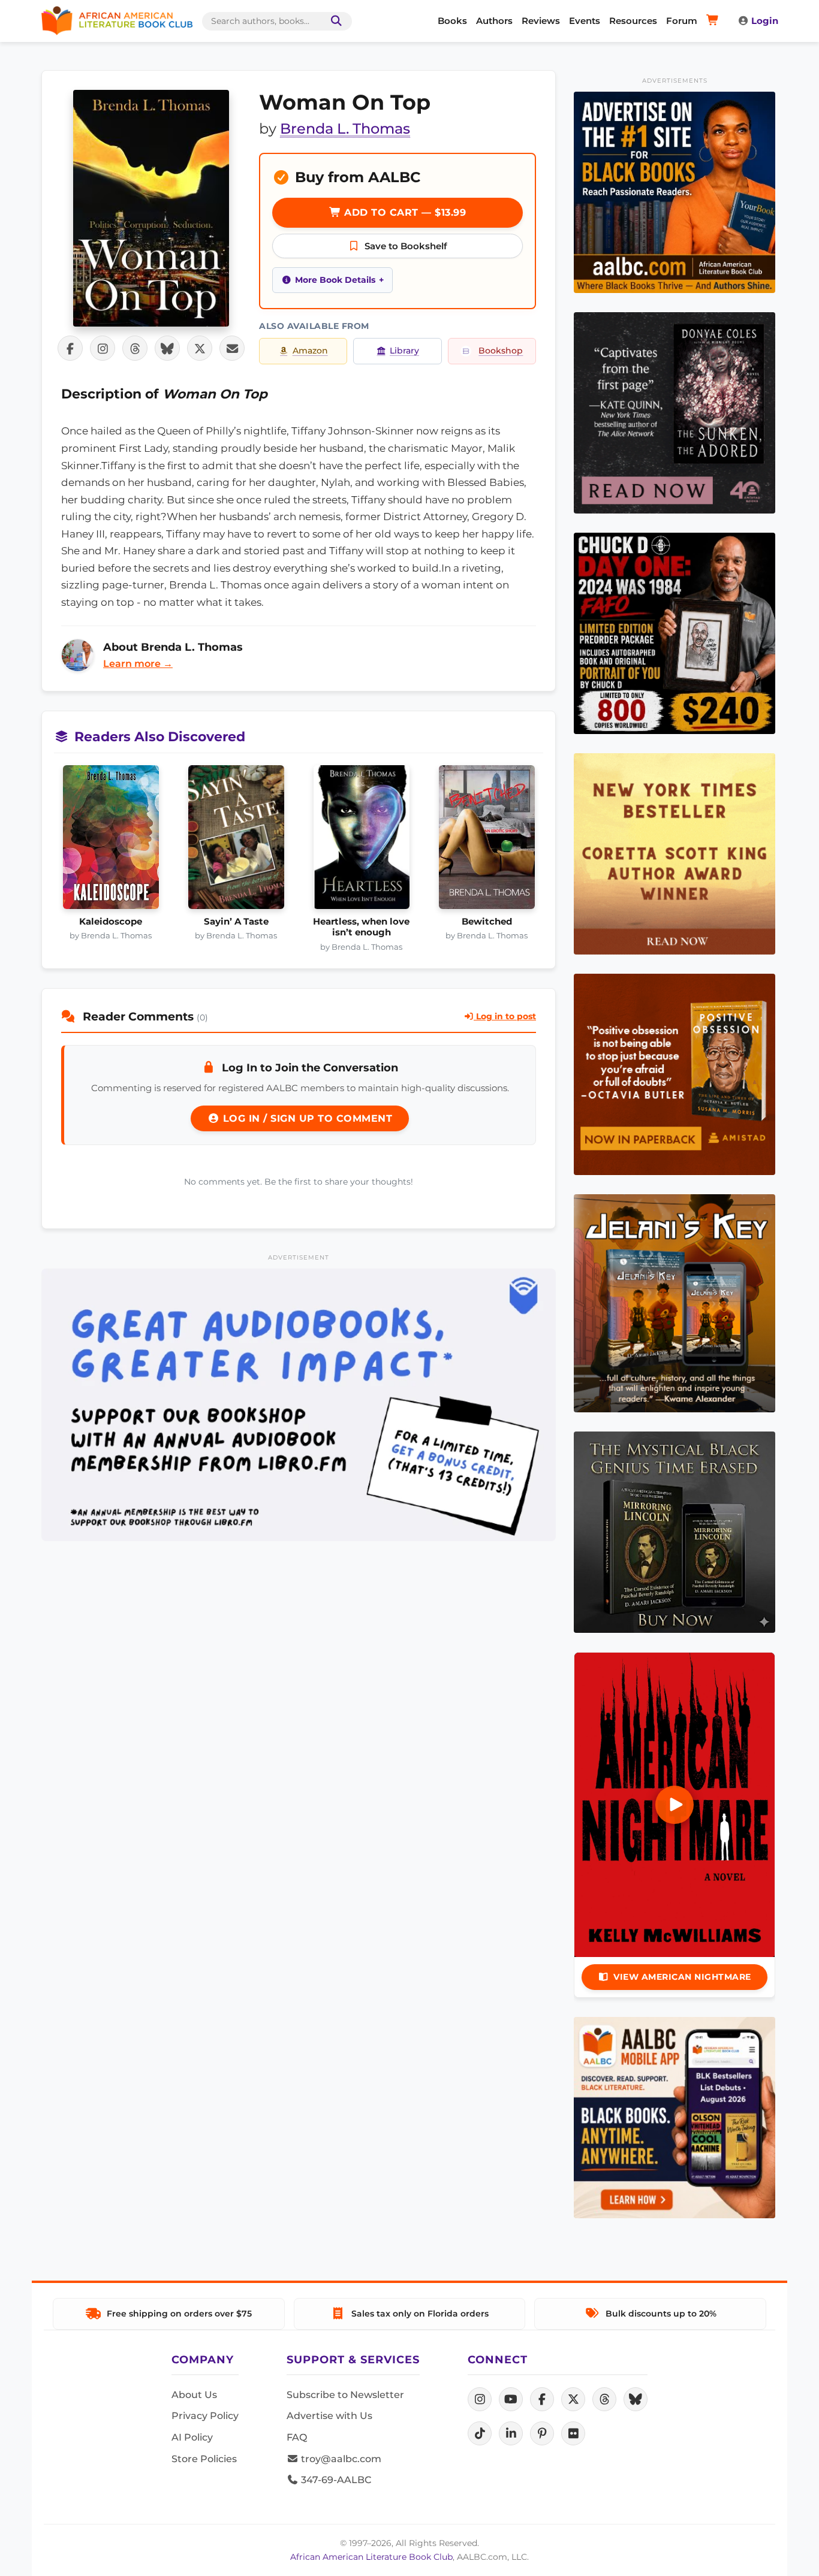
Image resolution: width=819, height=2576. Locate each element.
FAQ (297, 2437)
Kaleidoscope (111, 922)
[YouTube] (511, 2399)
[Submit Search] (334, 21)
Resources (633, 21)
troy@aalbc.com (340, 2459)
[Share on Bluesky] (167, 348)
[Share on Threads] (135, 348)
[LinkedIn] (511, 2433)
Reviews (541, 21)
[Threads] (604, 2399)
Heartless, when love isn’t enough (361, 927)
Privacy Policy (205, 2416)
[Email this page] (232, 348)
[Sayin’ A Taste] (236, 841)
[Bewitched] (487, 841)
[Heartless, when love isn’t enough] (361, 841)
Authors (494, 21)
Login (765, 21)
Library (404, 351)
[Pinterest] (542, 2433)
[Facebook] (542, 2399)
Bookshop (501, 351)
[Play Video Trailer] (675, 1805)
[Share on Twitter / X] (200, 348)
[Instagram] (480, 2399)
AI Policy (192, 2437)
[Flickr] (573, 2433)
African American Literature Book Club (371, 2557)
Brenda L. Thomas (345, 129)
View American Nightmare (682, 1977)
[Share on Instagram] (103, 348)
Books (452, 21)
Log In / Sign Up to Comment (306, 1118)
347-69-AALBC (335, 2480)
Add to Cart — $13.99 (404, 212)
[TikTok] (480, 2433)
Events (585, 21)
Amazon (310, 351)
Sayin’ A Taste (236, 922)
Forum (682, 21)
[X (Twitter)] (573, 2399)
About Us (194, 2395)
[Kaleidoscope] (111, 841)
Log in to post (505, 1016)
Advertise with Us (329, 2416)
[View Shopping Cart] (714, 21)
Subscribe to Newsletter (345, 2395)
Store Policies (204, 2459)
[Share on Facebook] (70, 348)
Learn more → (138, 664)
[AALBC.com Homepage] (117, 21)
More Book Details (335, 280)
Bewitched (487, 922)
